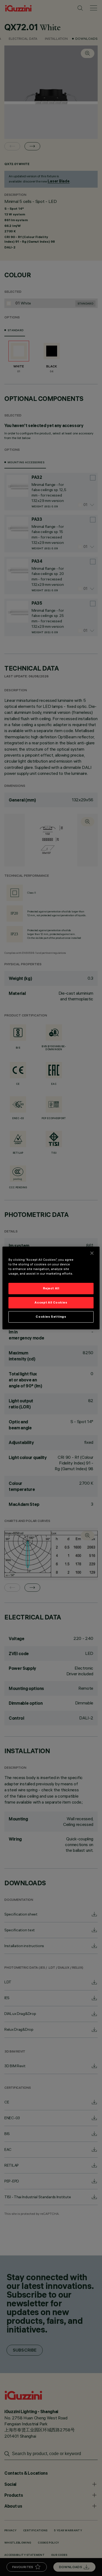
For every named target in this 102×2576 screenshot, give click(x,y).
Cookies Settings (51, 1317)
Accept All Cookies (51, 1302)
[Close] (92, 1253)
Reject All (51, 1288)
